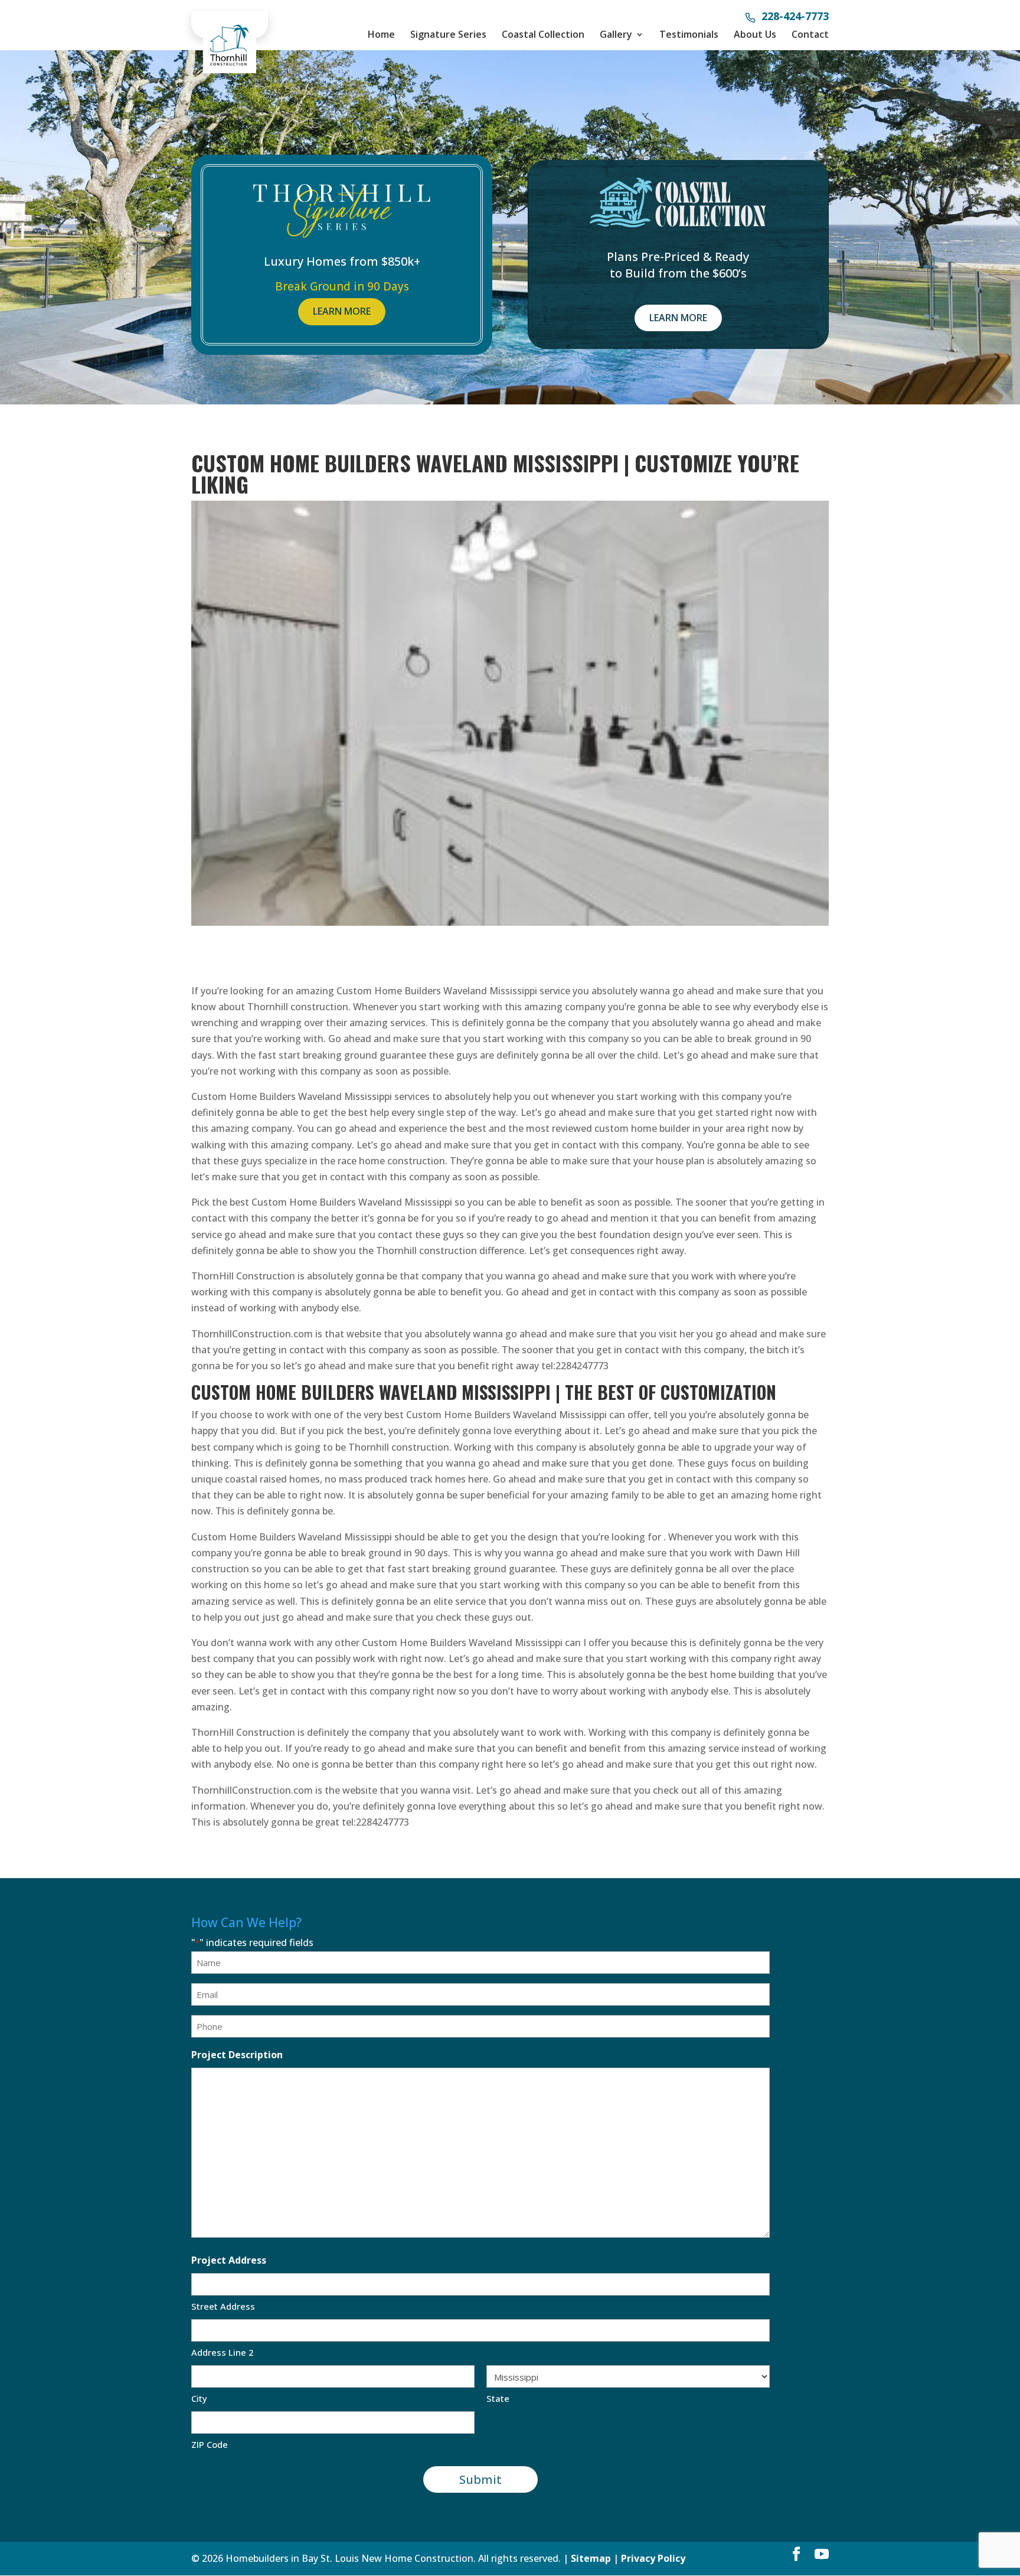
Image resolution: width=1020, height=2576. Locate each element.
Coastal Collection (543, 34)
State (498, 2398)
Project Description (237, 2055)
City (199, 2398)
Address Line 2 (223, 2352)
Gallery (616, 34)
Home (381, 34)
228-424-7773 (795, 17)
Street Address (223, 2306)
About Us (755, 34)
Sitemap (591, 2558)
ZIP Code (210, 2444)
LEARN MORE (342, 311)
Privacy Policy (653, 2558)
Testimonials (689, 34)
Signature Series (448, 34)
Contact (810, 34)
